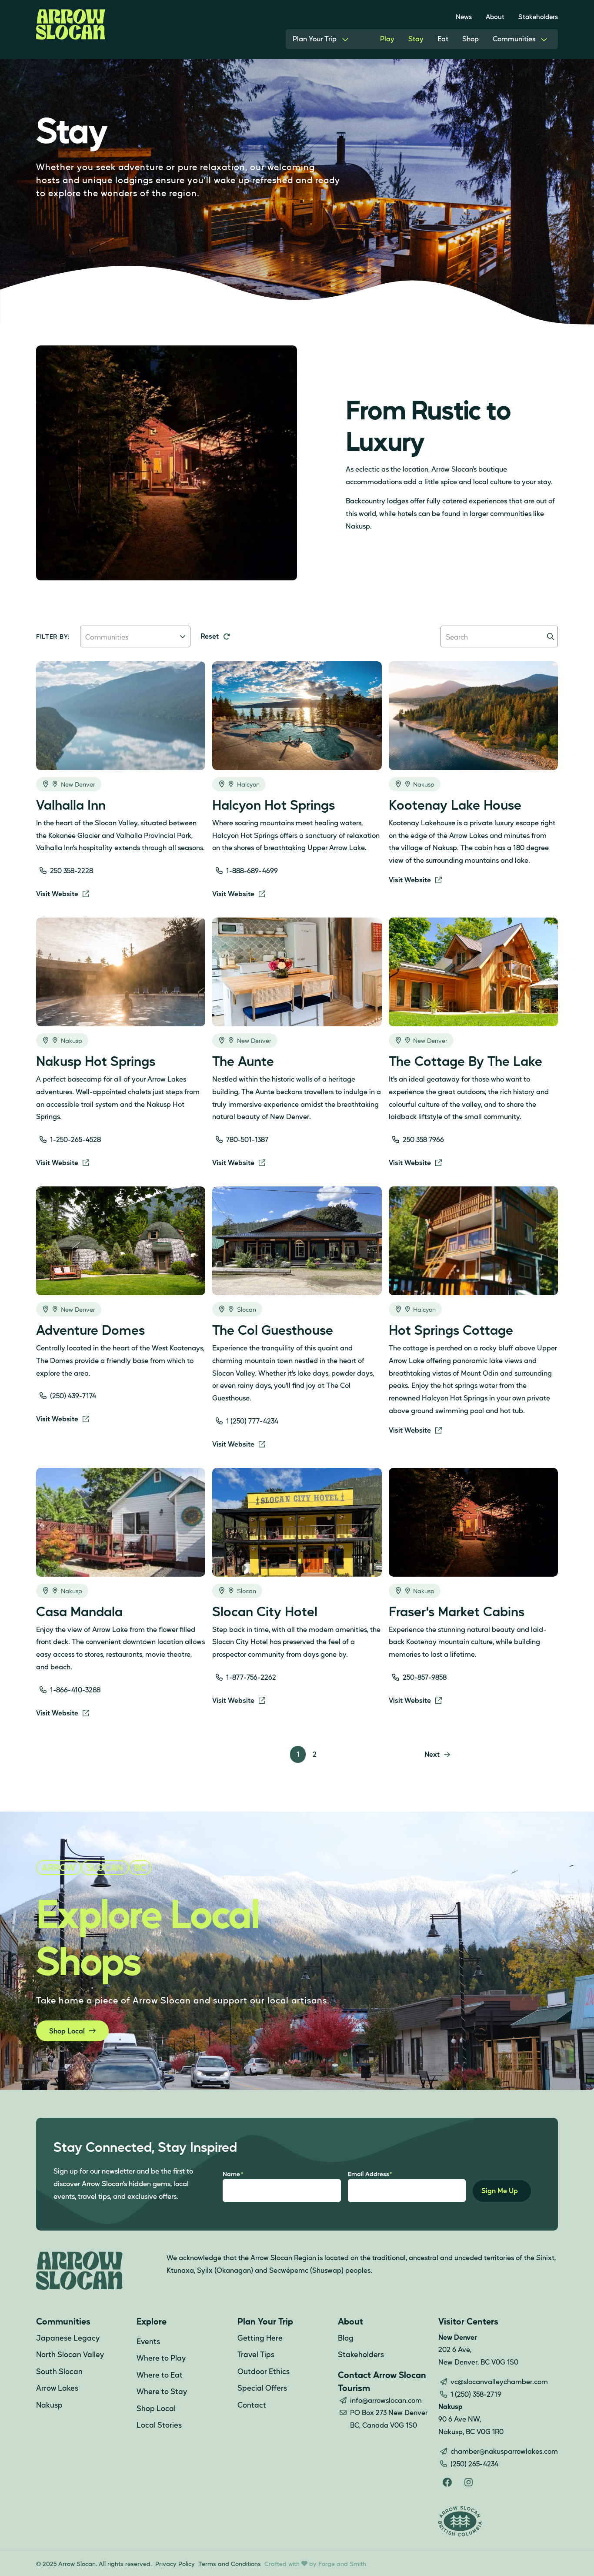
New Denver (78, 784)
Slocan (247, 1309)
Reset (210, 636)
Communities (514, 39)
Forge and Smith (342, 2563)
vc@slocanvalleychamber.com (499, 2381)
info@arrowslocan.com (386, 2400)
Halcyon (248, 784)
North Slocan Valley (70, 2354)
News (464, 16)
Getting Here (260, 2338)
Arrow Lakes (57, 2388)
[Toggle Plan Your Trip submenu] (345, 39)
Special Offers (262, 2388)
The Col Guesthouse (273, 1330)
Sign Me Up (500, 2190)
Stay (416, 39)
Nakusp (424, 784)
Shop (471, 39)
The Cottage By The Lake (466, 1061)
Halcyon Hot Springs (274, 804)
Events (148, 2341)
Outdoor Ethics (264, 2371)
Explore (152, 2321)
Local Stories (159, 2425)
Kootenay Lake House (455, 804)
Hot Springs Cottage (451, 1330)
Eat (443, 39)
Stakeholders (538, 16)
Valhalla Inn (71, 804)
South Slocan (59, 2371)
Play (387, 39)
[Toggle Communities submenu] (544, 39)
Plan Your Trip (315, 39)
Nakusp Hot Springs (96, 1061)
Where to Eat (160, 2375)
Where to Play (161, 2358)
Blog (346, 2338)
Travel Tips (256, 2354)
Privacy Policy (175, 2563)
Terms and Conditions (230, 2563)
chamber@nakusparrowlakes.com (504, 2451)
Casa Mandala (79, 1611)
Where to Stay (162, 2391)
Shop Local (67, 2031)
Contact (252, 2405)
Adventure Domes (90, 1330)
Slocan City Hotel (265, 1611)
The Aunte (243, 1061)
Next (432, 1754)
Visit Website (57, 893)
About (495, 16)
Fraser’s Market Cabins (457, 1611)
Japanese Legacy (68, 2338)
